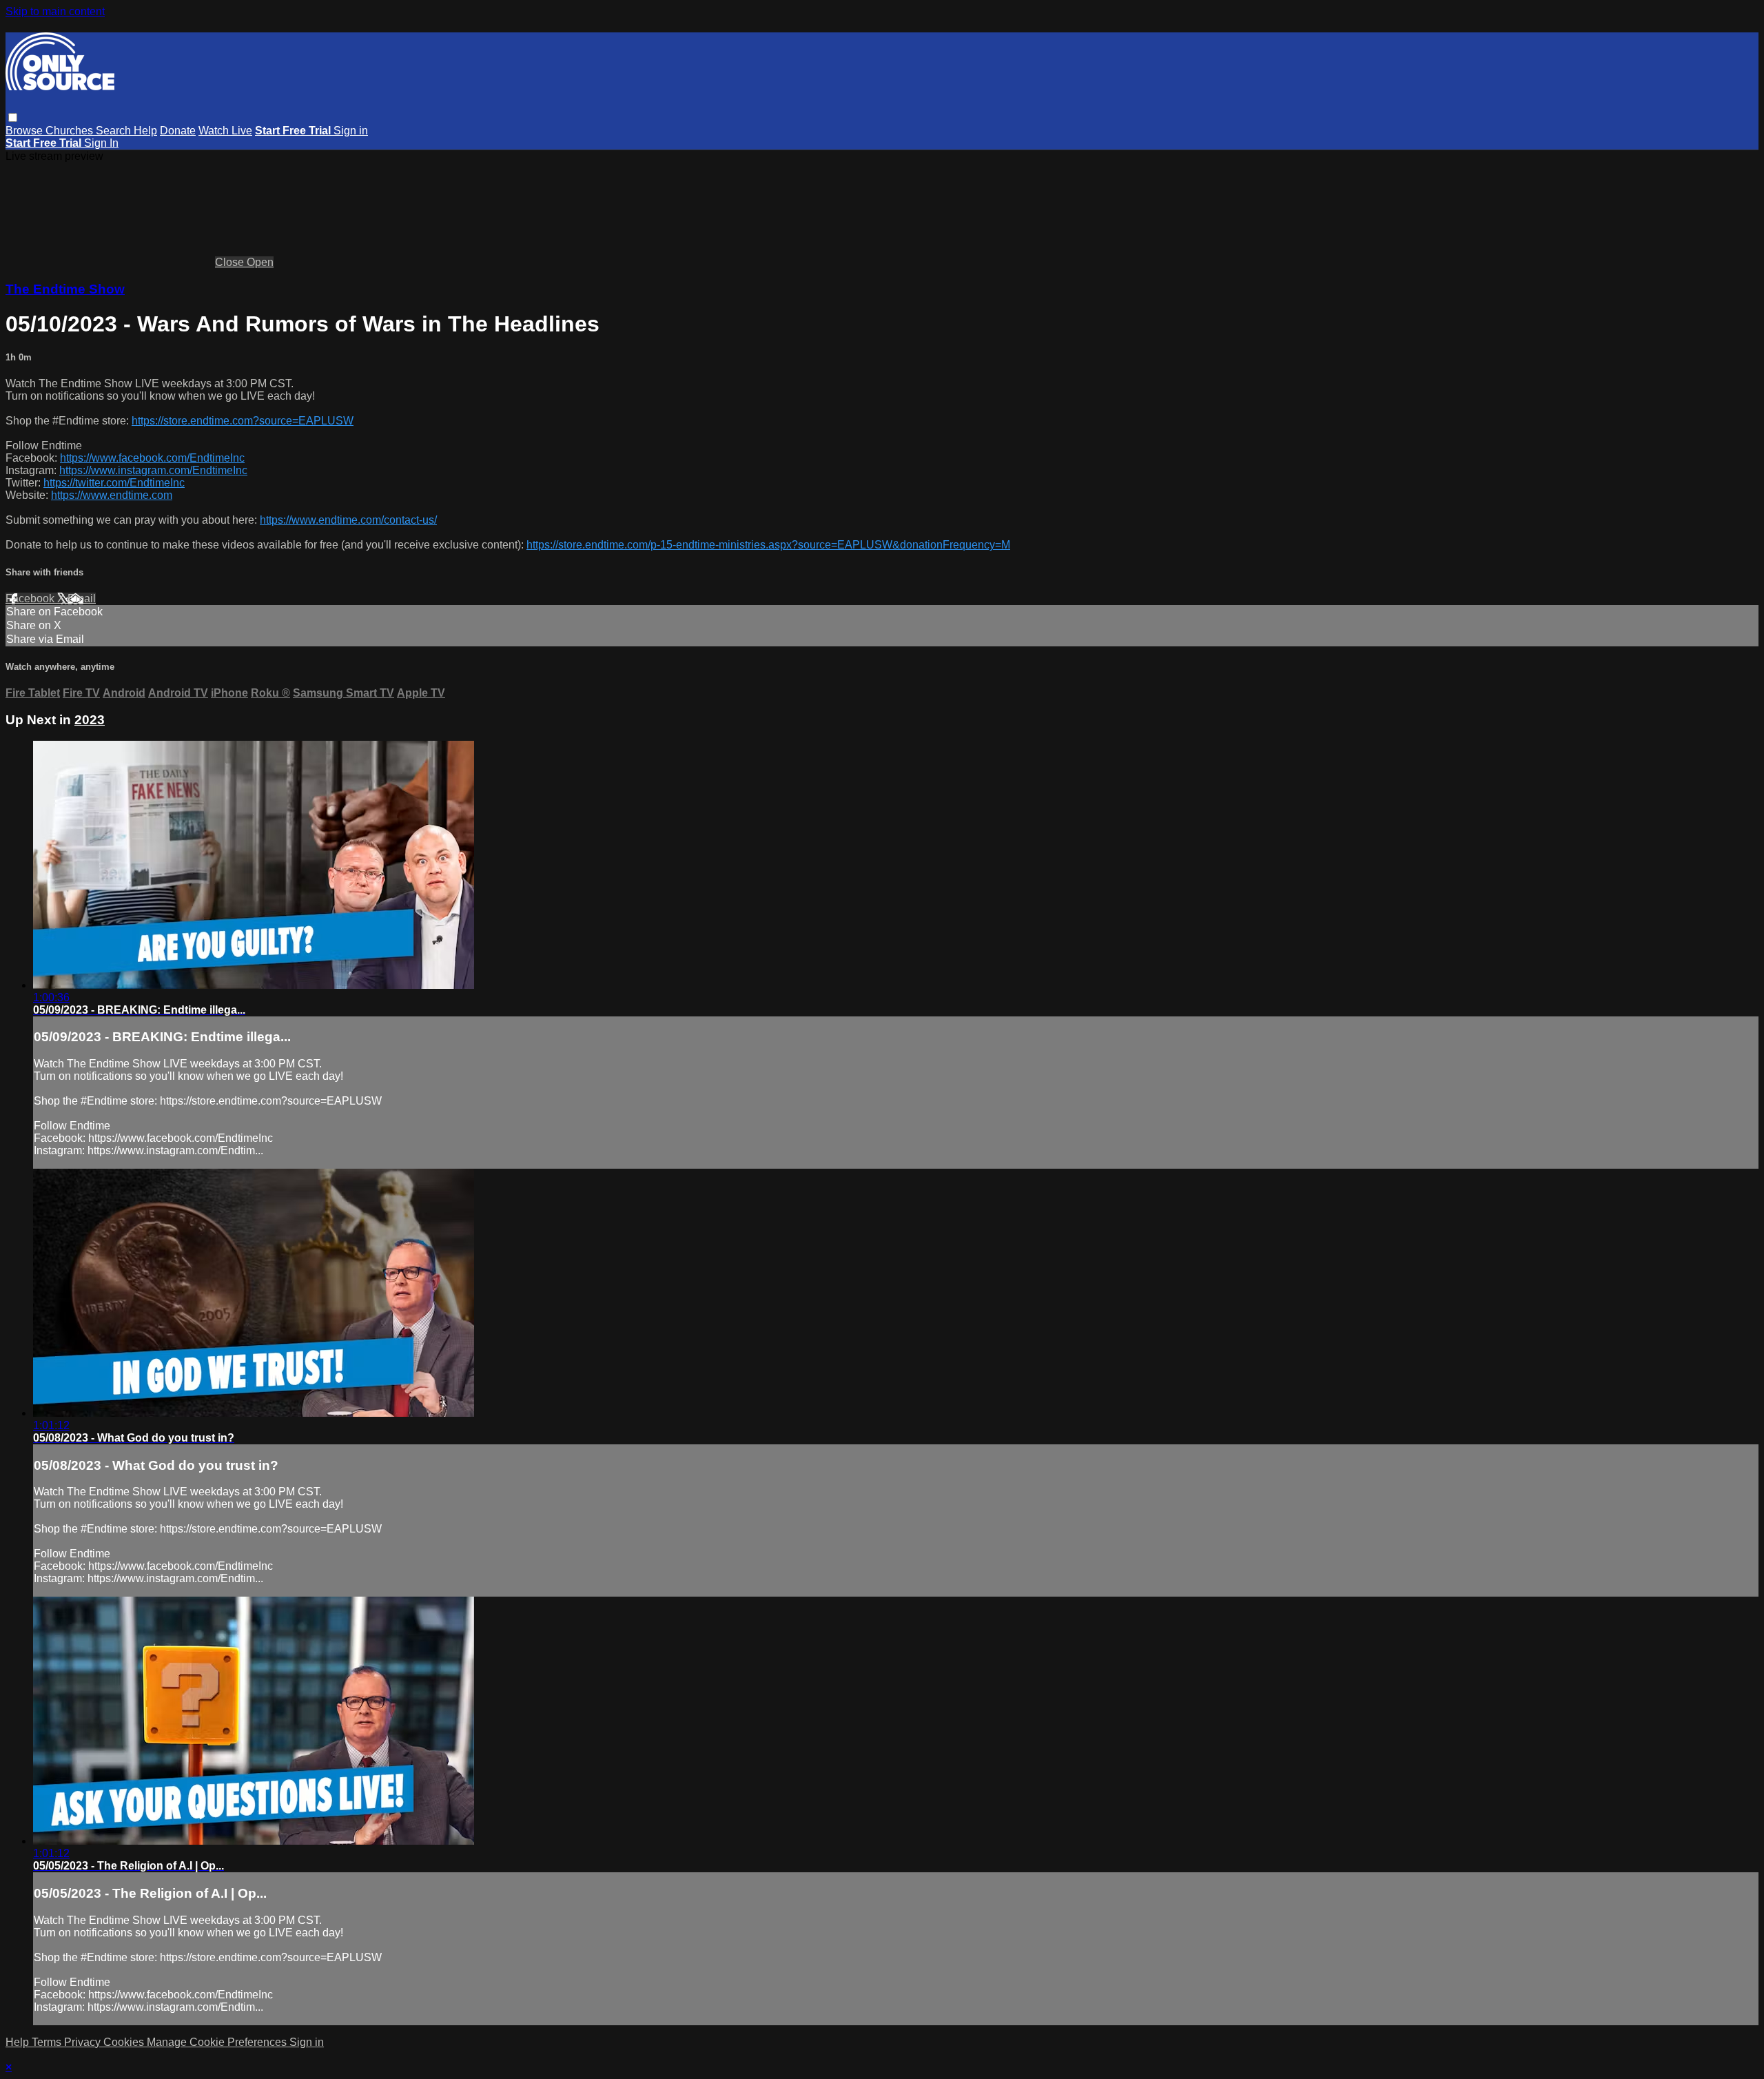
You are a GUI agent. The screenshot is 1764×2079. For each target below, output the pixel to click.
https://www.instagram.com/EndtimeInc (153, 470)
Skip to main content (55, 11)
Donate (178, 131)
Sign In (101, 143)
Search (115, 131)
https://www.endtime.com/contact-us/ (348, 520)
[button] (13, 117)
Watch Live (225, 131)
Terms (48, 2042)
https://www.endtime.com (112, 495)
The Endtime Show (65, 289)
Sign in (351, 131)
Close (231, 262)
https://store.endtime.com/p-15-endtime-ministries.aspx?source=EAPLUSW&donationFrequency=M (768, 545)
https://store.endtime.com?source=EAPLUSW (243, 421)
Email (82, 598)
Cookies (125, 2042)
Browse (25, 131)
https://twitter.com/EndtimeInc (114, 483)
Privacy (84, 2042)
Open (260, 262)
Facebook (31, 598)
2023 (90, 720)
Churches (71, 131)
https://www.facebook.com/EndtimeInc (152, 458)
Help (145, 131)
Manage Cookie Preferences (218, 2042)
